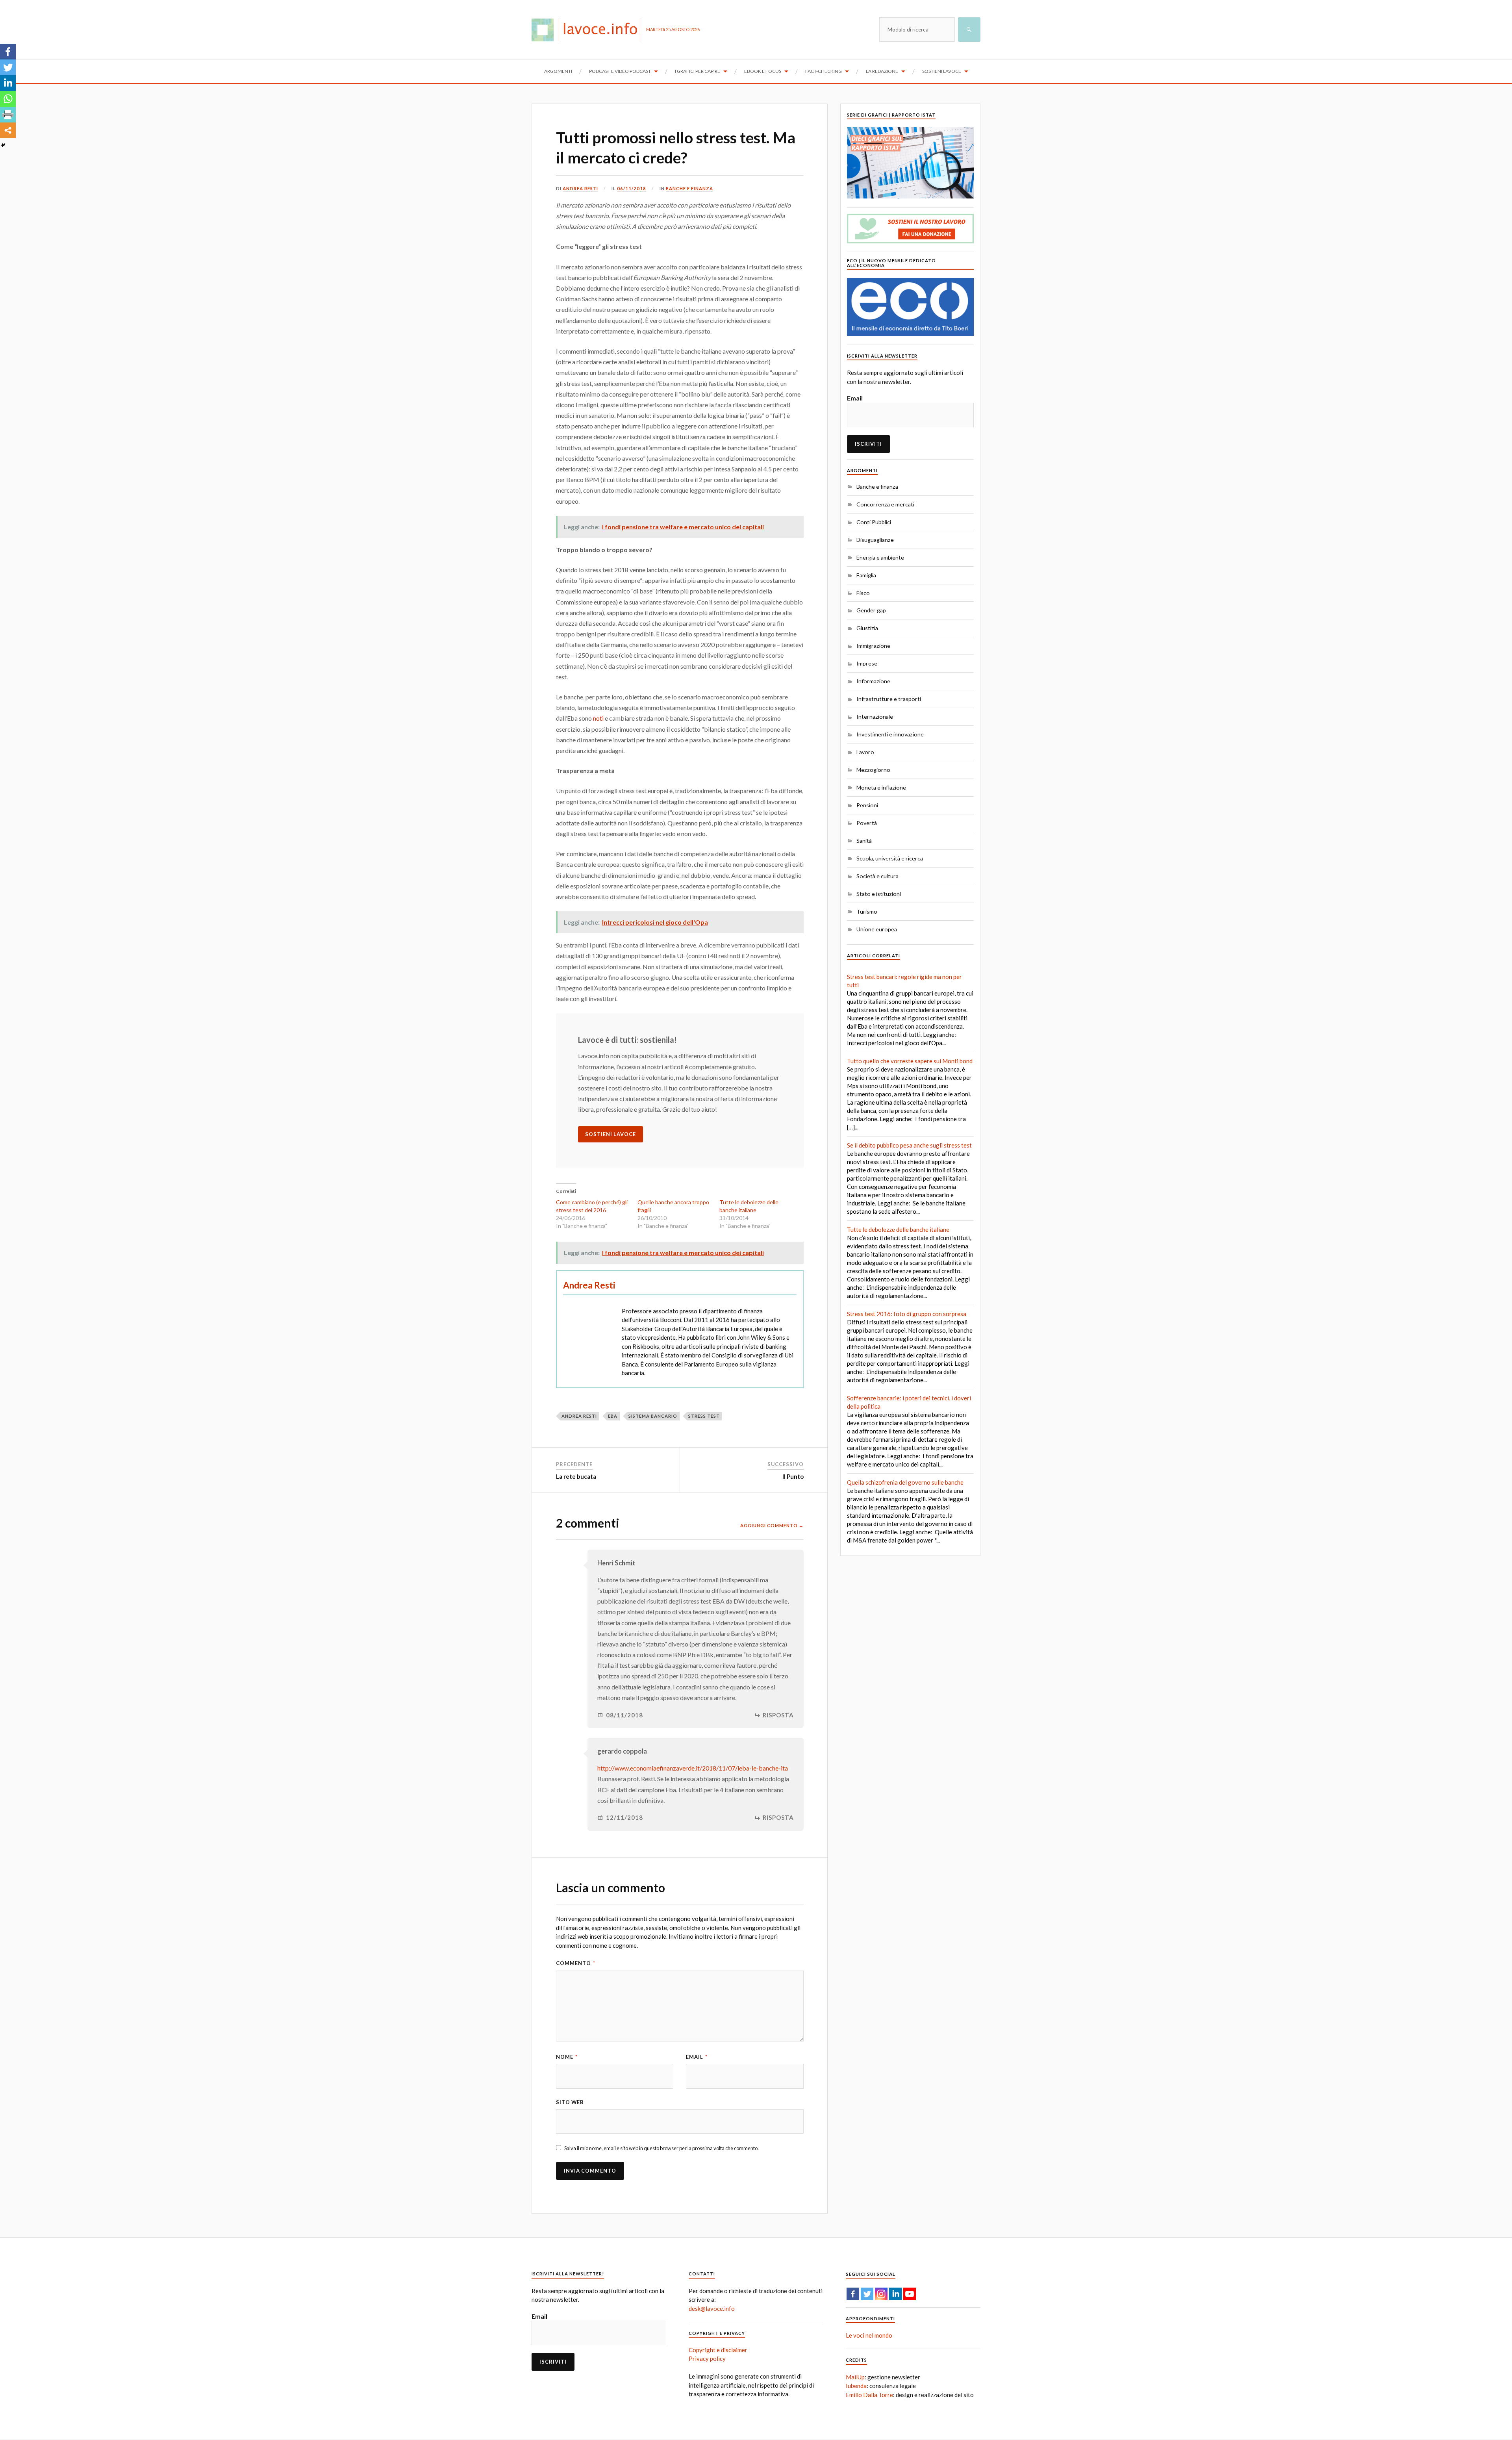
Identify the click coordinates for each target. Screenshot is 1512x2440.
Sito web (570, 2102)
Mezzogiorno (873, 770)
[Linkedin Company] (895, 2294)
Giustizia (867, 628)
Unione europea (877, 929)
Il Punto (793, 1476)
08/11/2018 (624, 1715)
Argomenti (558, 71)
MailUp (855, 2377)
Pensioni (867, 805)
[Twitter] (8, 67)
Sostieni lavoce (942, 71)
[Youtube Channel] (910, 2294)
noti (598, 718)
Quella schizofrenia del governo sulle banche (905, 1482)
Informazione (873, 681)
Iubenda (856, 2386)
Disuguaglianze (875, 540)
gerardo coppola (622, 1751)
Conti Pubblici (874, 522)
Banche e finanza (689, 188)
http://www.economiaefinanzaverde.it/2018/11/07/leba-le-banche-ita (693, 1768)
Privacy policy (707, 2358)
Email (697, 2057)
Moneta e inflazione (881, 787)
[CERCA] (969, 30)
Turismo (867, 911)
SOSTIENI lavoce (611, 1134)
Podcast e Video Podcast (620, 71)
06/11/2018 (632, 188)
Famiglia (866, 575)
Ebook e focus (763, 71)
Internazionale (875, 717)
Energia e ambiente (880, 557)
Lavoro (865, 752)
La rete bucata (576, 1476)
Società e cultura (877, 876)
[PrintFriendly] (8, 115)
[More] (8, 130)
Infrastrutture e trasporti (889, 699)
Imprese (867, 663)
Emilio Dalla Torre (869, 2395)
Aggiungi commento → (772, 1525)
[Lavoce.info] (589, 30)
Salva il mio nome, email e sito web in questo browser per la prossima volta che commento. (661, 2148)
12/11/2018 (624, 1818)
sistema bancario (653, 1416)
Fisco (863, 593)
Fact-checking (824, 71)
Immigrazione (873, 646)
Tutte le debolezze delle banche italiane (898, 1229)
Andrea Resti (580, 188)
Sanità (864, 841)
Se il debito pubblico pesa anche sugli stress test (909, 1145)
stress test (704, 1416)
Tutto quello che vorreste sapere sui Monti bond (910, 1061)
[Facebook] (8, 52)
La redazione (882, 71)
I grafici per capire (698, 71)
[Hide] (3, 145)
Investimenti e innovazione (890, 734)
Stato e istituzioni (879, 894)
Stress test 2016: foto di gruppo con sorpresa (907, 1314)
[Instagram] (881, 2294)
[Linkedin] (8, 83)
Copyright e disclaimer (718, 2350)
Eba (613, 1416)
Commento (576, 1963)
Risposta (778, 1715)
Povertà (867, 823)
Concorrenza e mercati (885, 504)
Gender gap (871, 610)
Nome (567, 2057)
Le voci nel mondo (869, 2335)
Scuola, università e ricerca (890, 858)
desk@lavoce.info (712, 2308)
